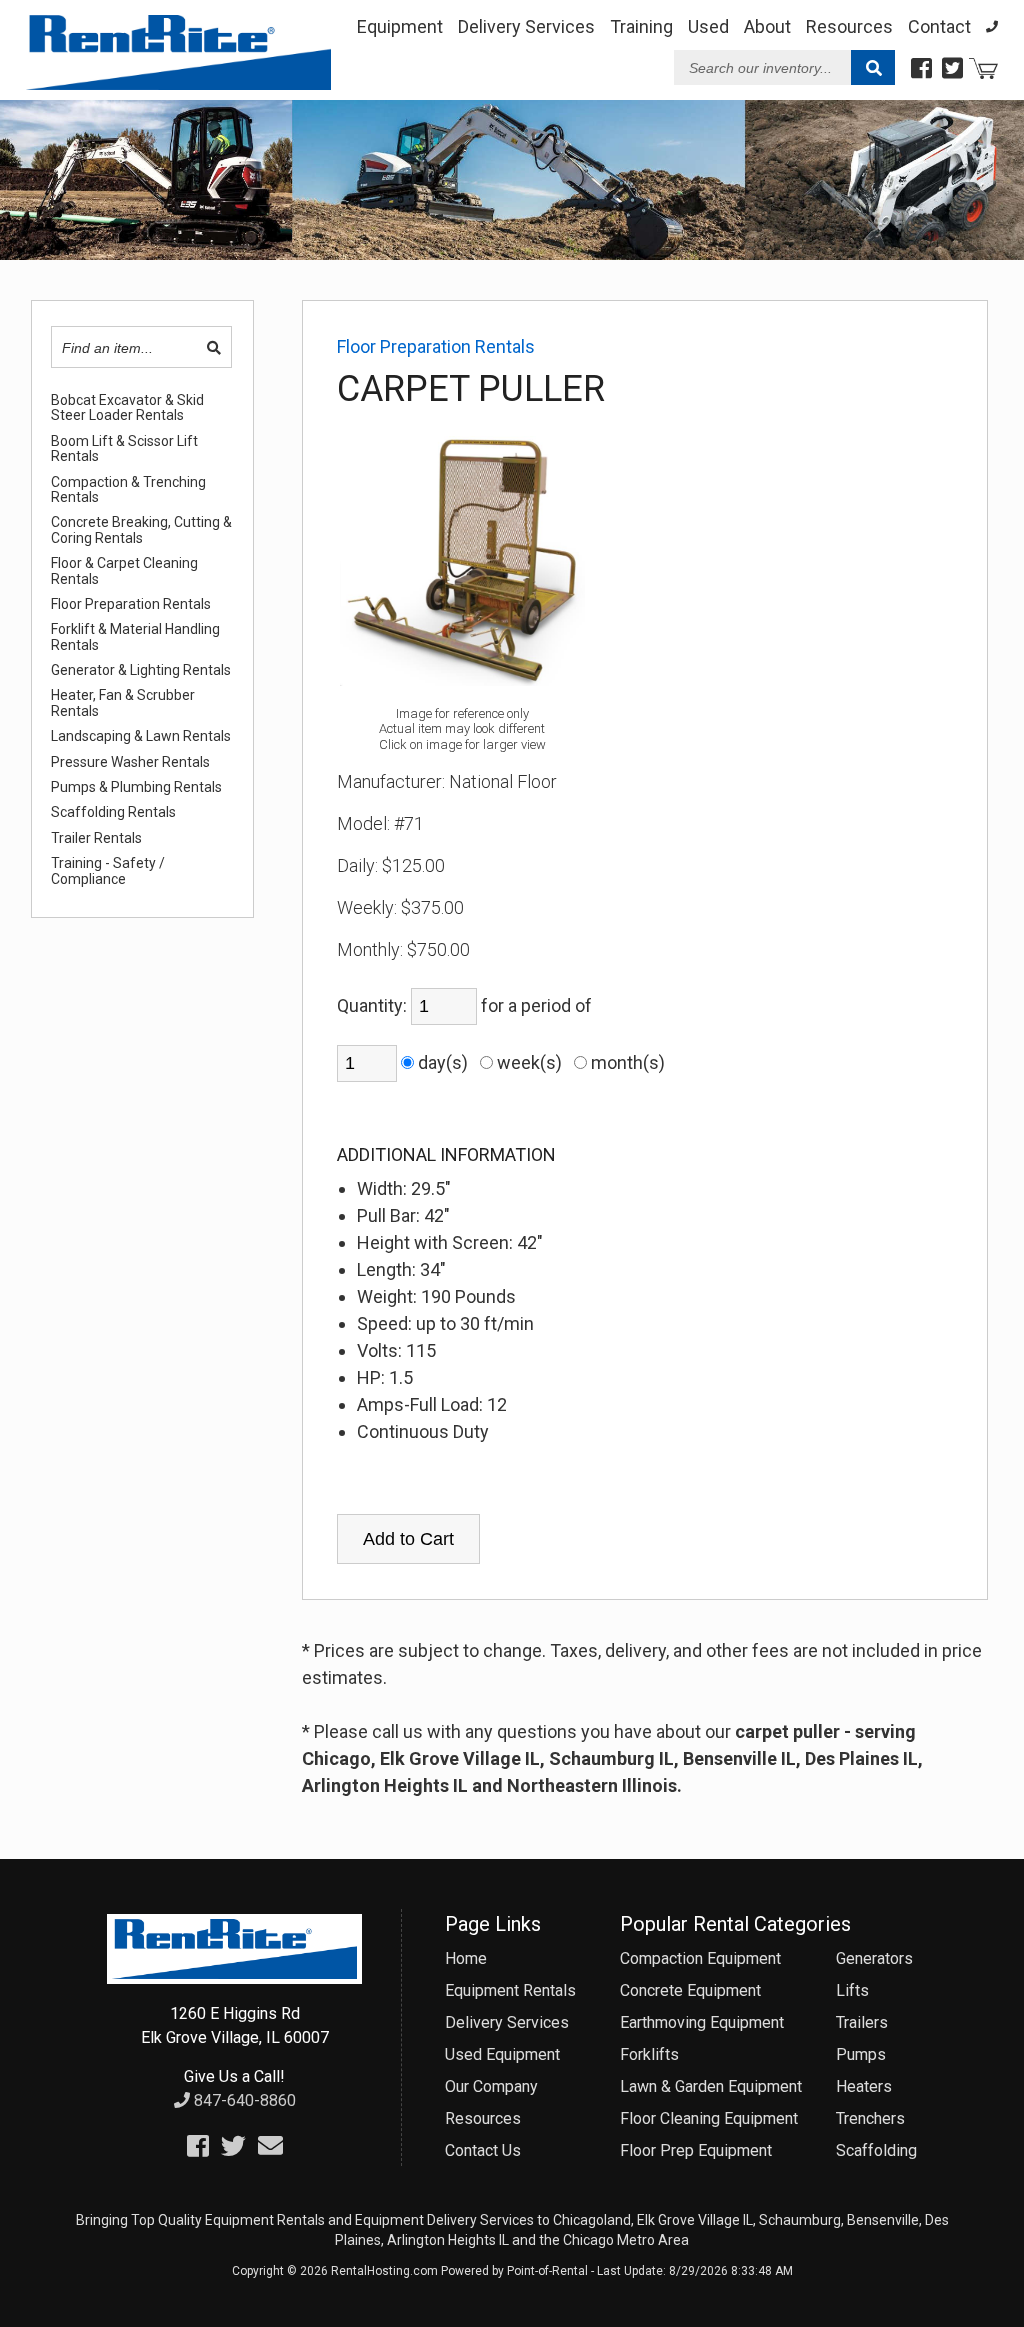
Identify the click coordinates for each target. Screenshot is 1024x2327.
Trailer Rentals (96, 838)
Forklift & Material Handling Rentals (135, 637)
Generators (874, 1958)
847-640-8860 (243, 2100)
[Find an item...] (214, 348)
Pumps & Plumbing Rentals (136, 787)
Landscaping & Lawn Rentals (141, 736)
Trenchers (870, 2118)
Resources (849, 26)
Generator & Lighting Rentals (141, 670)
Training (641, 26)
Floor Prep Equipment (696, 2150)
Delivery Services (526, 26)
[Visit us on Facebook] (921, 69)
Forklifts (649, 2054)
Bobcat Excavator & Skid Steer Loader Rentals (127, 408)
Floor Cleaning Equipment (709, 2118)
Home (466, 1958)
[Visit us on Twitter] (952, 69)
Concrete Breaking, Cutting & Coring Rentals (141, 530)
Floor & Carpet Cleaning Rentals (124, 571)
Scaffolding (876, 2150)
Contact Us (483, 2150)
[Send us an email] (270, 2146)
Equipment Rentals (510, 1990)
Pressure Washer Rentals (130, 762)
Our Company (491, 2086)
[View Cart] (983, 71)
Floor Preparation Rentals (131, 604)
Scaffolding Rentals (113, 812)
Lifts (852, 1990)
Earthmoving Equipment (702, 2022)
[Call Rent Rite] (992, 27)
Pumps (861, 2054)
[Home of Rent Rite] (234, 1978)
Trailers (862, 2022)
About (767, 26)
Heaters (864, 2086)
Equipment (400, 26)
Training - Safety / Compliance (108, 871)
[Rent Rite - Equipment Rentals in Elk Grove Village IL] (178, 83)
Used (708, 26)
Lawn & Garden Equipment (711, 2086)
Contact (939, 26)
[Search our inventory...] (873, 68)
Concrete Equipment (690, 1990)
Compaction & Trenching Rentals (128, 490)
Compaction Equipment (700, 1958)
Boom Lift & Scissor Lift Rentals (124, 449)
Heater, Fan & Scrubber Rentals (123, 703)
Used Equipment (502, 2054)
